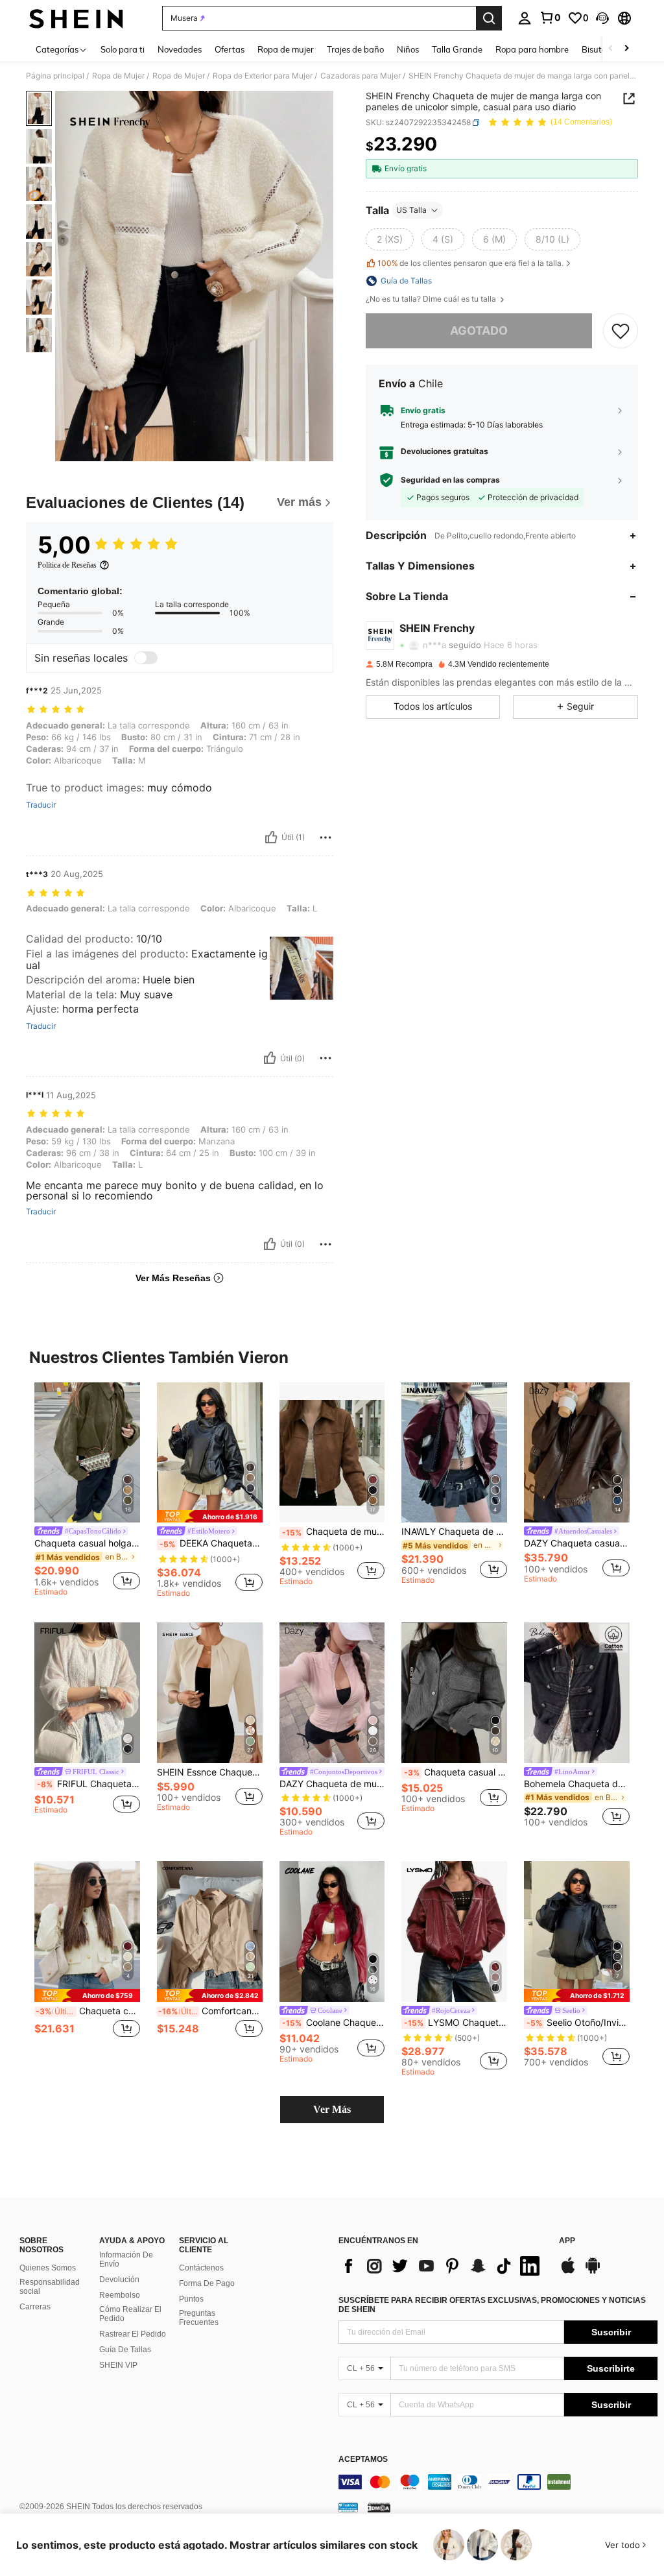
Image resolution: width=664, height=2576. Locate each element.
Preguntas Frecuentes (199, 2318)
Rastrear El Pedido (133, 2334)
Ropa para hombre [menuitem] (532, 49)
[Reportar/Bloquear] (326, 837)
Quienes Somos (48, 2268)
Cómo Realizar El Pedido (130, 2314)
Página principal (55, 76)
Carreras (35, 2307)
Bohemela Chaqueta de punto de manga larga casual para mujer (577, 1784)
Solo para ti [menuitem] (123, 49)
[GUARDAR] (621, 331)
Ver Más (332, 2109)
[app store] (568, 2272)
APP (567, 2241)
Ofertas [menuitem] (230, 49)
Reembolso (120, 2295)
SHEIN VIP (118, 2365)
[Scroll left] (611, 49)
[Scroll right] (626, 49)
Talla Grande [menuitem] (457, 49)
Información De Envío (126, 2259)
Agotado (479, 331)
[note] (210, 1516)
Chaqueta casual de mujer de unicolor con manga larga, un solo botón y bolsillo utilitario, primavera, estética (456, 1772)
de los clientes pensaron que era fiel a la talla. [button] (470, 263)
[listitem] (87, 1491)
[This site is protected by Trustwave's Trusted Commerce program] (348, 2507)
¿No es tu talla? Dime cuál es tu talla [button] (432, 299)
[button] (602, 18)
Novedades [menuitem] (180, 49)
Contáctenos (201, 2268)
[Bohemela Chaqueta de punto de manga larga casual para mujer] (577, 1693)
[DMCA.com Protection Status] (379, 2507)
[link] (550, 18)
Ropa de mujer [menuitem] (286, 49)
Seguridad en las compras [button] (450, 480)
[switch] (146, 658)
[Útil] (271, 837)
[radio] (390, 239)
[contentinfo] (498, 2482)
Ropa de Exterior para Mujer (263, 76)
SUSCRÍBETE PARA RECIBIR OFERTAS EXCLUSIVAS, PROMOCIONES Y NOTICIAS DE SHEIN (492, 2305)
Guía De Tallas (125, 2350)
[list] (442, 2266)
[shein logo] (76, 18)
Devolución (119, 2280)
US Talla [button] (411, 210)
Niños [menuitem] (408, 49)
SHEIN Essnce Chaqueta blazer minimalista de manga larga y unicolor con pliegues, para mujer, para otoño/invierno (210, 1772)
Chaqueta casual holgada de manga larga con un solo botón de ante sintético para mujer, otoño (87, 1543)
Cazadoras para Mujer (361, 76)
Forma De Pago (207, 2283)
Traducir (41, 805)
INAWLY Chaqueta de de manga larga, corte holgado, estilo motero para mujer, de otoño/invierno (454, 1532)
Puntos (191, 2299)
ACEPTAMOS (363, 2460)
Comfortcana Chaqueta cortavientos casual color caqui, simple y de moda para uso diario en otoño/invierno (210, 2011)
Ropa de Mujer (118, 76)
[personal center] (525, 18)
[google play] (593, 2272)
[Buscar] (489, 18)
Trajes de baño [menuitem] (355, 49)
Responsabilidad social (50, 2287)
